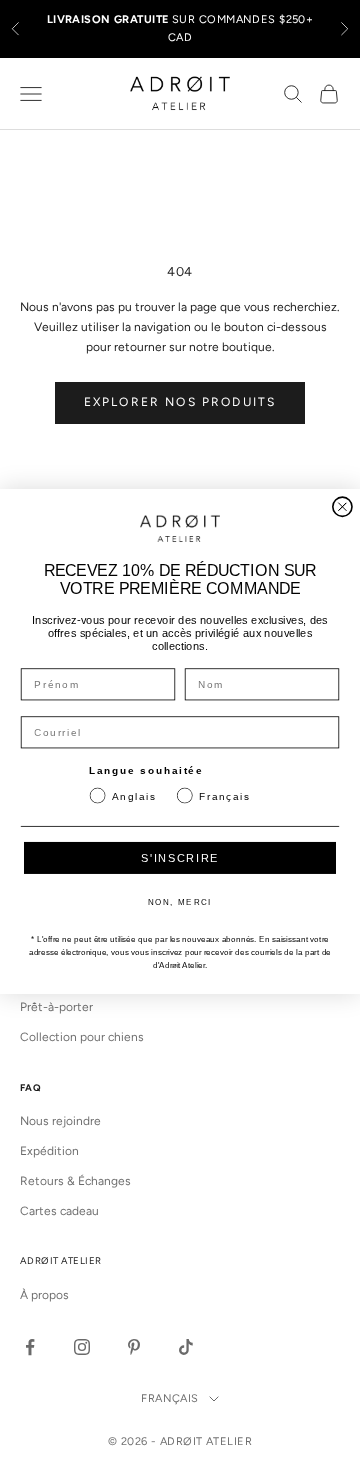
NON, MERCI (180, 902)
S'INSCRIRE (180, 858)
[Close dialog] (342, 506)
